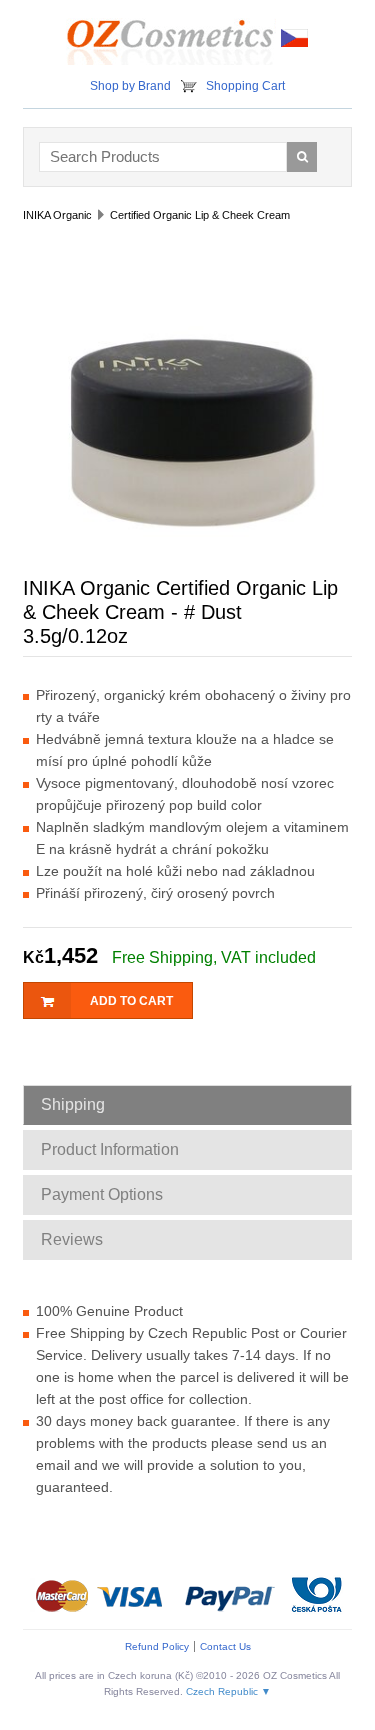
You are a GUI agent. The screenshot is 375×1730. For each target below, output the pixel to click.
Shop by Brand (130, 86)
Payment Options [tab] (102, 1194)
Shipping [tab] (73, 1104)
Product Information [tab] (110, 1149)
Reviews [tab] (72, 1239)
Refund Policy (157, 1646)
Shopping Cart (245, 86)
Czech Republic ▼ (228, 1691)
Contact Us (225, 1646)
